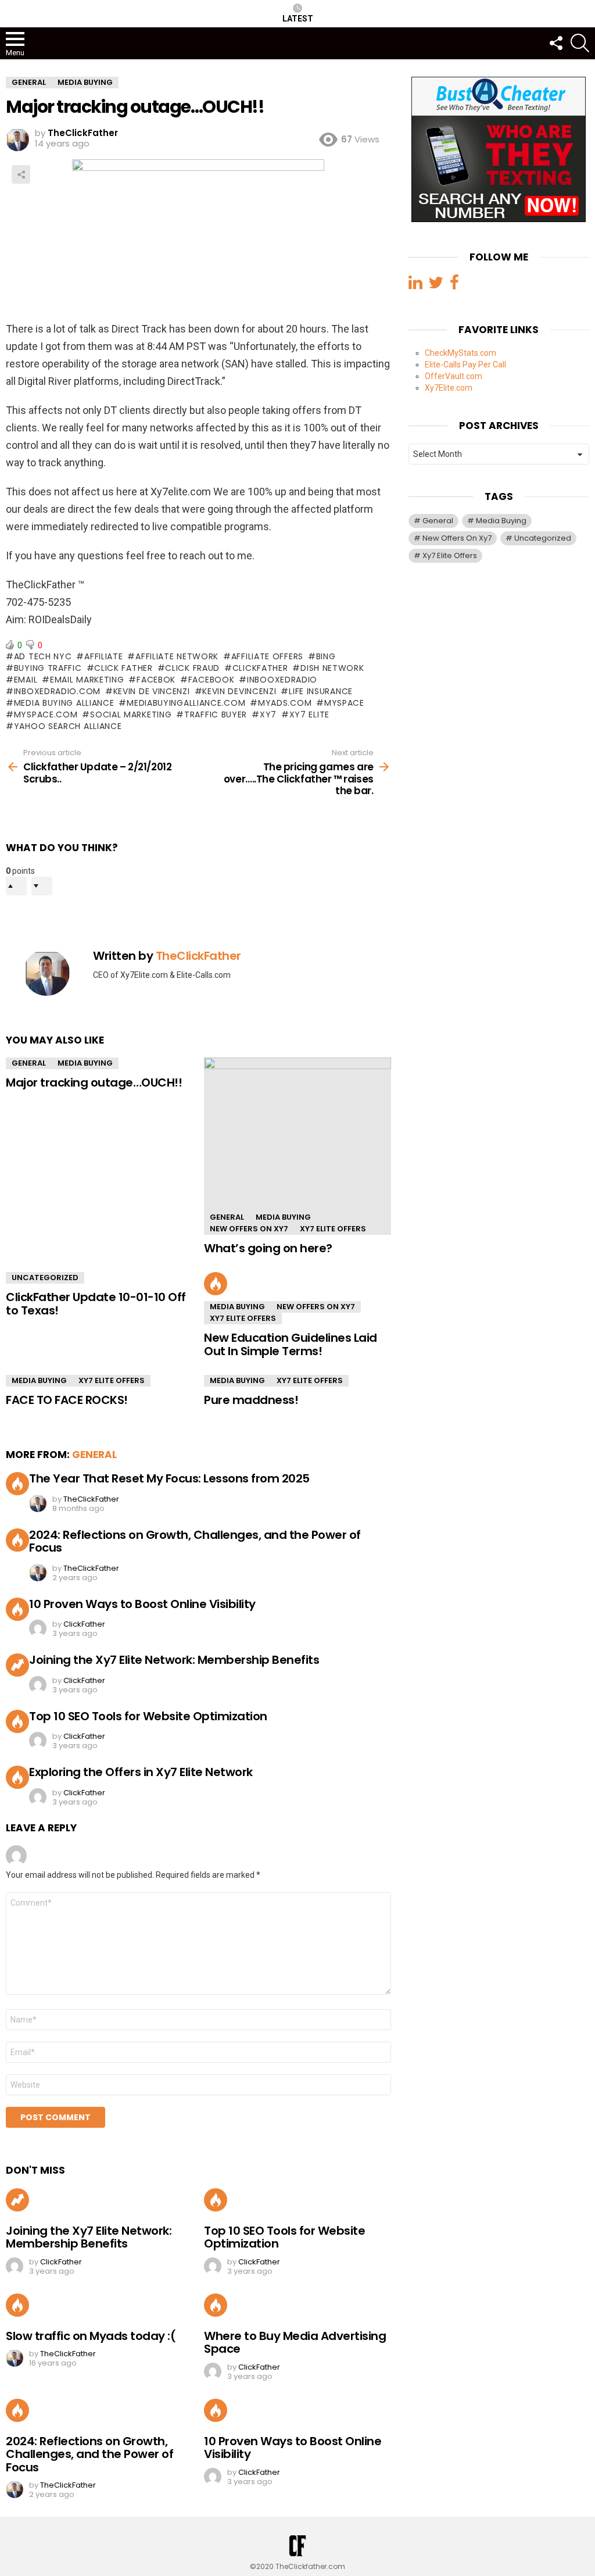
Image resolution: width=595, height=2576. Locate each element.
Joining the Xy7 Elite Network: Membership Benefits (174, 1660)
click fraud (192, 668)
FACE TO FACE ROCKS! (67, 1400)
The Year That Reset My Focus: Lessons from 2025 (169, 1478)
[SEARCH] (580, 43)
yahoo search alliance (68, 726)
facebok (156, 680)
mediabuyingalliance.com (186, 703)
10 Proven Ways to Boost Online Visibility (142, 1604)
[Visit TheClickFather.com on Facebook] (454, 285)
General (29, 1063)
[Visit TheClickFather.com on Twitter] (436, 285)
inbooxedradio (282, 680)
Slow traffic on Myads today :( (91, 2336)
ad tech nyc (43, 656)
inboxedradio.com (57, 691)
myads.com (285, 703)
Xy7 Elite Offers (333, 1229)
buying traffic (48, 668)
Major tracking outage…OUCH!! (94, 1082)
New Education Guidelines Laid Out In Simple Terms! (291, 1344)
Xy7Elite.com (449, 388)
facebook (211, 680)
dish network (332, 668)
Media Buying (85, 1063)
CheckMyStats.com (460, 353)
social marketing (131, 714)
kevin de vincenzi (152, 691)
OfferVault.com (454, 376)
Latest (298, 19)
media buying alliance (64, 703)
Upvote (16, 886)
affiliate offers (267, 656)
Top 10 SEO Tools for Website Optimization (148, 1716)
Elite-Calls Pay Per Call (465, 365)
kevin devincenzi (239, 691)
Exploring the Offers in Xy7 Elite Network (141, 1772)
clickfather (260, 668)
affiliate (103, 656)
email (26, 680)
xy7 (268, 714)
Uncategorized (45, 1278)
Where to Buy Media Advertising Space (295, 2343)
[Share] (198, 240)
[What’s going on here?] (297, 1146)
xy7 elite (309, 714)
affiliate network (177, 656)
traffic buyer (216, 714)
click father (123, 668)
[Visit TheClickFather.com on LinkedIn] (415, 285)
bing (326, 656)
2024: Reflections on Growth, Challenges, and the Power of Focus (195, 1541)
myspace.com (46, 714)
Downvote (42, 886)
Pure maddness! (251, 1400)
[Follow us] (555, 43)
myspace (344, 703)
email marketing (87, 680)
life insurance (321, 691)
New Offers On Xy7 (249, 1229)
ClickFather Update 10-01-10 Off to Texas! (96, 1304)
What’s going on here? (268, 1248)
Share (21, 174)
